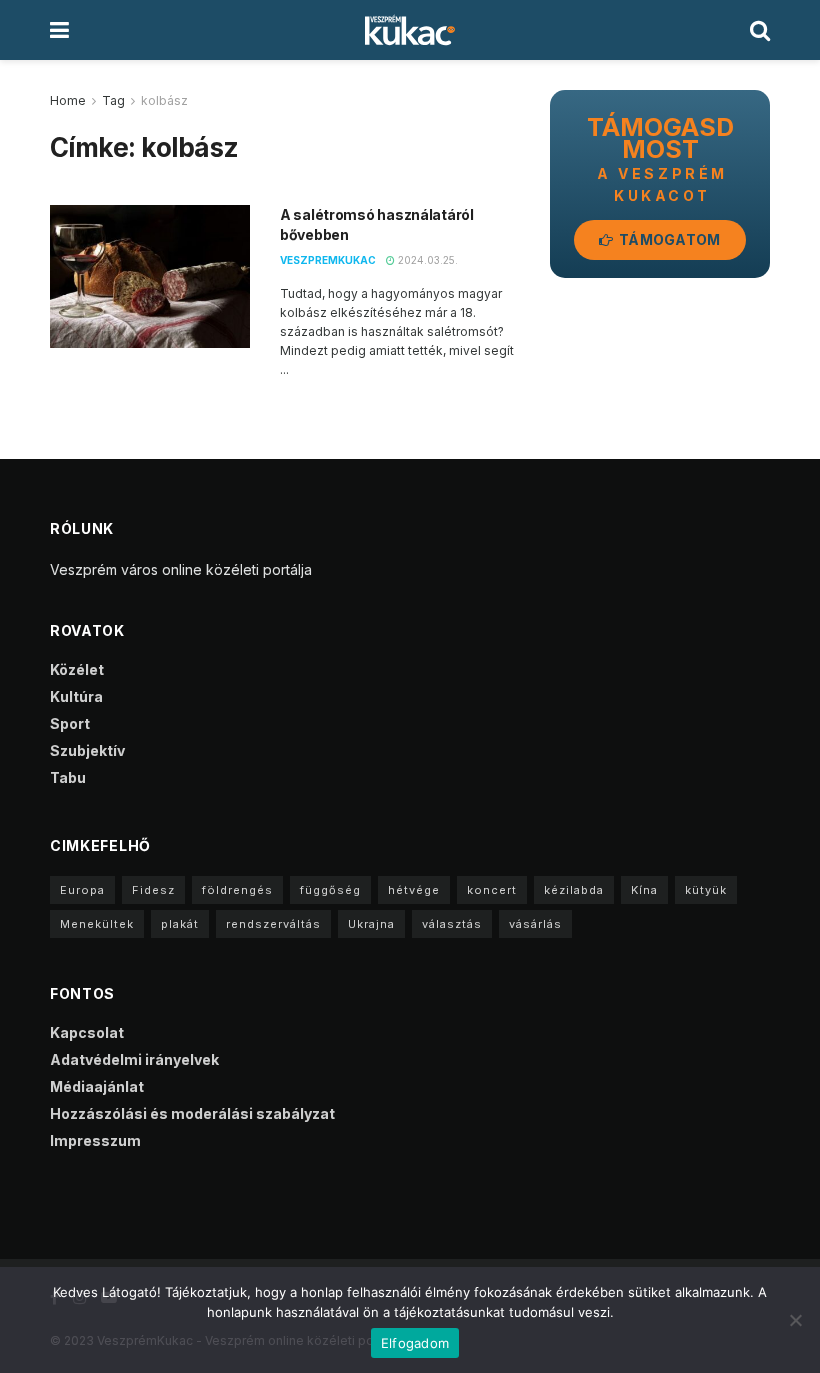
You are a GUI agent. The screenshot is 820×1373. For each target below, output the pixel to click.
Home (68, 100)
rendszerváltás (273, 924)
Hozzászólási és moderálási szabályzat (192, 1113)
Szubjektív (87, 750)
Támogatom (668, 239)
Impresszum (95, 1140)
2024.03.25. (426, 260)
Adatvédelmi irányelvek (134, 1059)
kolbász (164, 100)
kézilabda (574, 890)
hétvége (414, 890)
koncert (492, 890)
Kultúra (76, 696)
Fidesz (153, 890)
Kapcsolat (87, 1032)
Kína (644, 890)
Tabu (68, 777)
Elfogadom (415, 1343)
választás (452, 924)
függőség (330, 890)
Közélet (77, 669)
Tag (113, 100)
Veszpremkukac (328, 260)
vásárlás (535, 924)
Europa (82, 890)
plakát (180, 924)
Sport (70, 723)
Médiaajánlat (97, 1086)
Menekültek (97, 924)
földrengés (237, 890)
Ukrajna (371, 924)
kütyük (706, 890)
